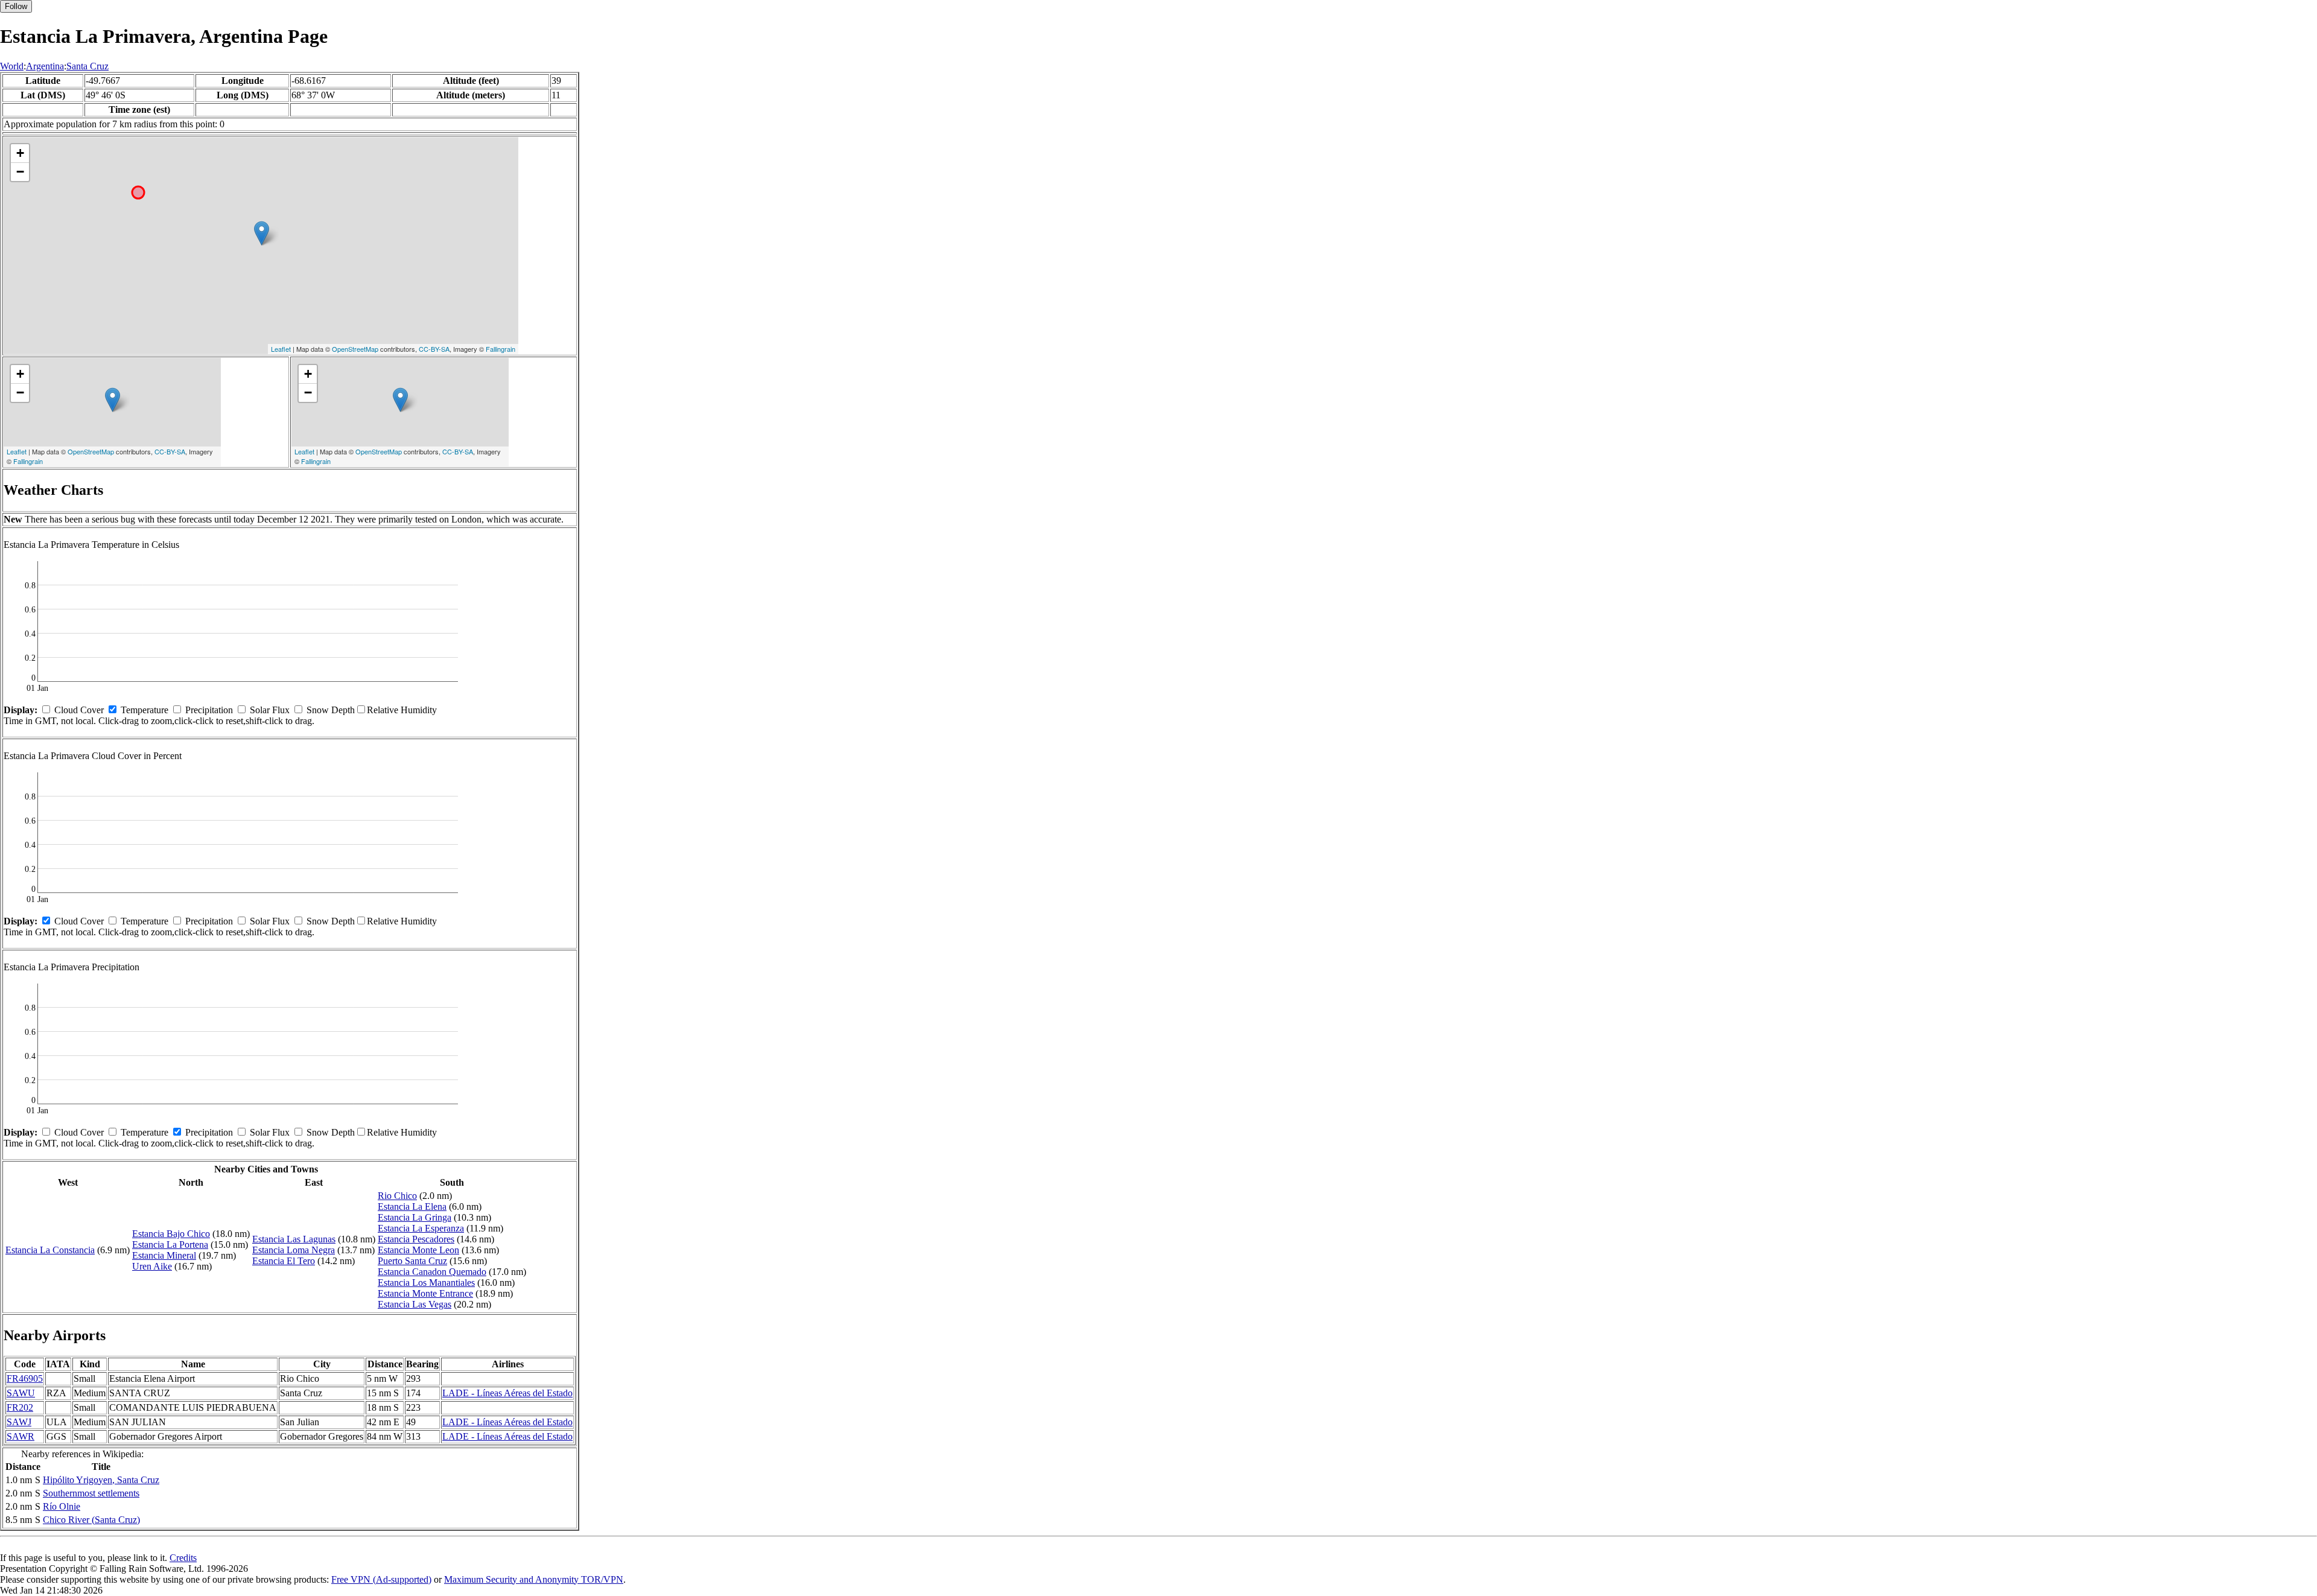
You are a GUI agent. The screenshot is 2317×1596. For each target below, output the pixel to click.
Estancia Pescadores (416, 1239)
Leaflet (281, 349)
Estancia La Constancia (50, 1250)
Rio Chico (397, 1196)
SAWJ (19, 1422)
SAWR (21, 1436)
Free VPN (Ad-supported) (381, 1579)
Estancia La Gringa (415, 1217)
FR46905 (25, 1378)
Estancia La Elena (412, 1207)
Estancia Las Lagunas (294, 1239)
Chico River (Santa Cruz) (91, 1520)
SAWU (21, 1393)
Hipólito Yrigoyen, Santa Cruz (101, 1480)
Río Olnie (62, 1506)
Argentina (45, 66)
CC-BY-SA (434, 349)
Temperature (145, 710)
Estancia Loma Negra (294, 1250)
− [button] (20, 172)
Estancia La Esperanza (421, 1228)
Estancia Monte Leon (418, 1250)
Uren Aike (152, 1266)
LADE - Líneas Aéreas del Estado (507, 1393)
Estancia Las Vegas (415, 1304)
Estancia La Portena (170, 1245)
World (12, 66)
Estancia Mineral (164, 1255)
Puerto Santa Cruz (412, 1261)
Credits (183, 1558)
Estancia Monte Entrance (425, 1293)
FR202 (20, 1407)
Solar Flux (270, 710)
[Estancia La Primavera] (262, 233)
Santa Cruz (87, 66)
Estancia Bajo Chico (171, 1234)
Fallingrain (501, 349)
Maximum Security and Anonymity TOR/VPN (534, 1579)
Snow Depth (331, 710)
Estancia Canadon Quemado (432, 1272)
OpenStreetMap (355, 349)
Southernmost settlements (91, 1493)
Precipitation (209, 710)
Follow (16, 6)
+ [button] (20, 153)
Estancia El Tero (284, 1261)
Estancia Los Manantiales (426, 1283)
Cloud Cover (79, 710)
